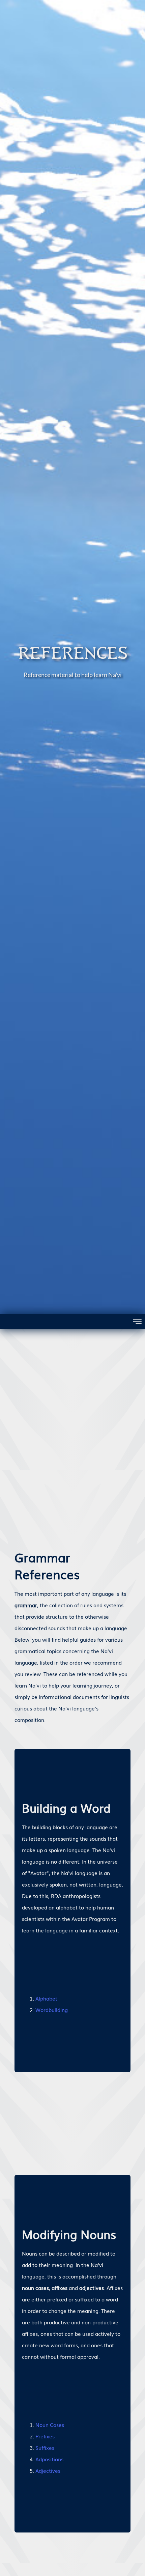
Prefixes (45, 2436)
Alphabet (46, 1998)
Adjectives (48, 2470)
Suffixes (45, 2447)
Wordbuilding (52, 2010)
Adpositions (49, 2459)
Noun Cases (50, 2425)
